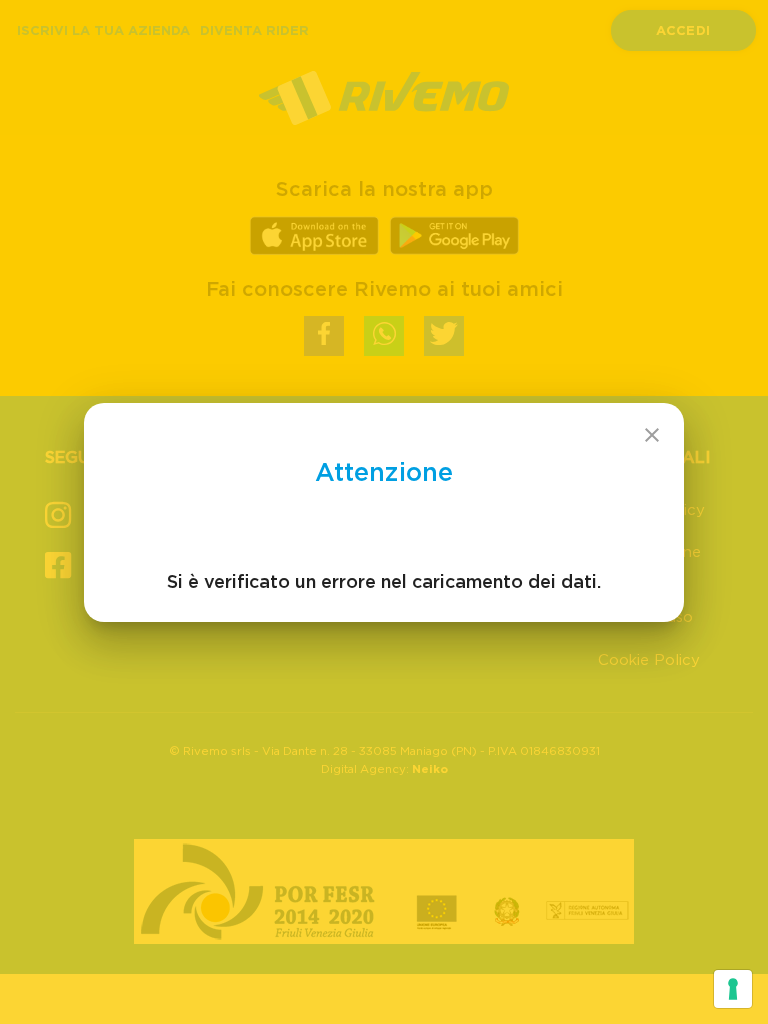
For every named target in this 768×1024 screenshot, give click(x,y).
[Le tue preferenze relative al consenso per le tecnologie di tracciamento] (733, 989)
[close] (652, 435)
